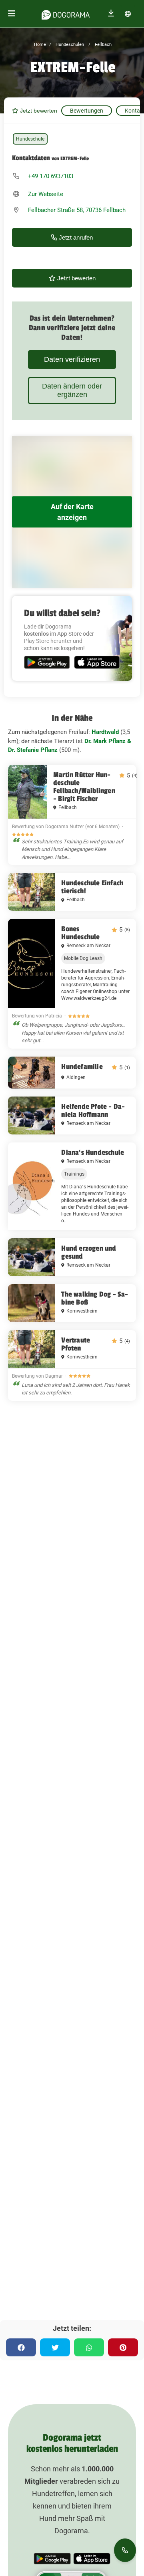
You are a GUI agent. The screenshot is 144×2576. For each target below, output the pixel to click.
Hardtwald (105, 732)
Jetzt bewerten (38, 111)
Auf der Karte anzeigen (72, 512)
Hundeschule (30, 139)
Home (40, 45)
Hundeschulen (69, 45)
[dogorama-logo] (66, 14)
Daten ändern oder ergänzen (72, 390)
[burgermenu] (12, 14)
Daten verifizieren (72, 359)
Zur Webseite (46, 194)
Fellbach (103, 45)
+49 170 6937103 (51, 176)
